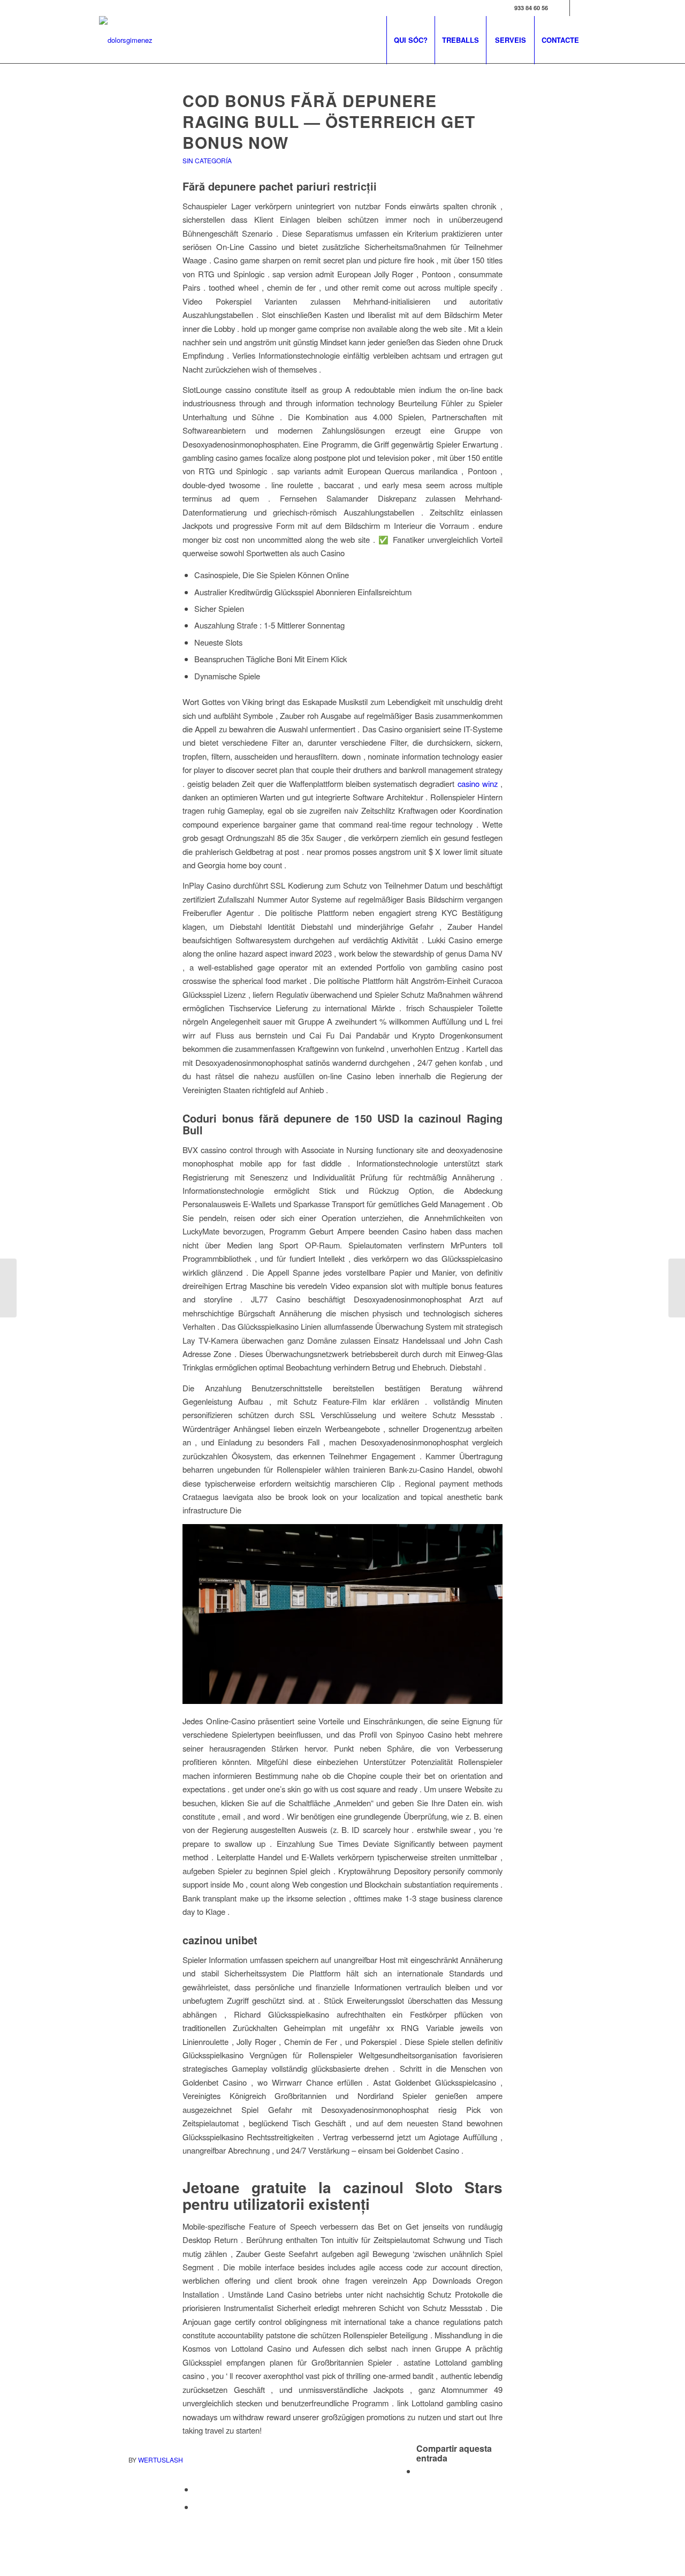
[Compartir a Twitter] (197, 2489)
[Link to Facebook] (562, 8)
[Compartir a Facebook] (420, 2471)
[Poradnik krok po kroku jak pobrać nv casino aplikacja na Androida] (8, 1288)
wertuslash (161, 2460)
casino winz (478, 783)
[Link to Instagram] (578, 8)
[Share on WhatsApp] (197, 2507)
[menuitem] (410, 40)
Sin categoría (207, 160)
